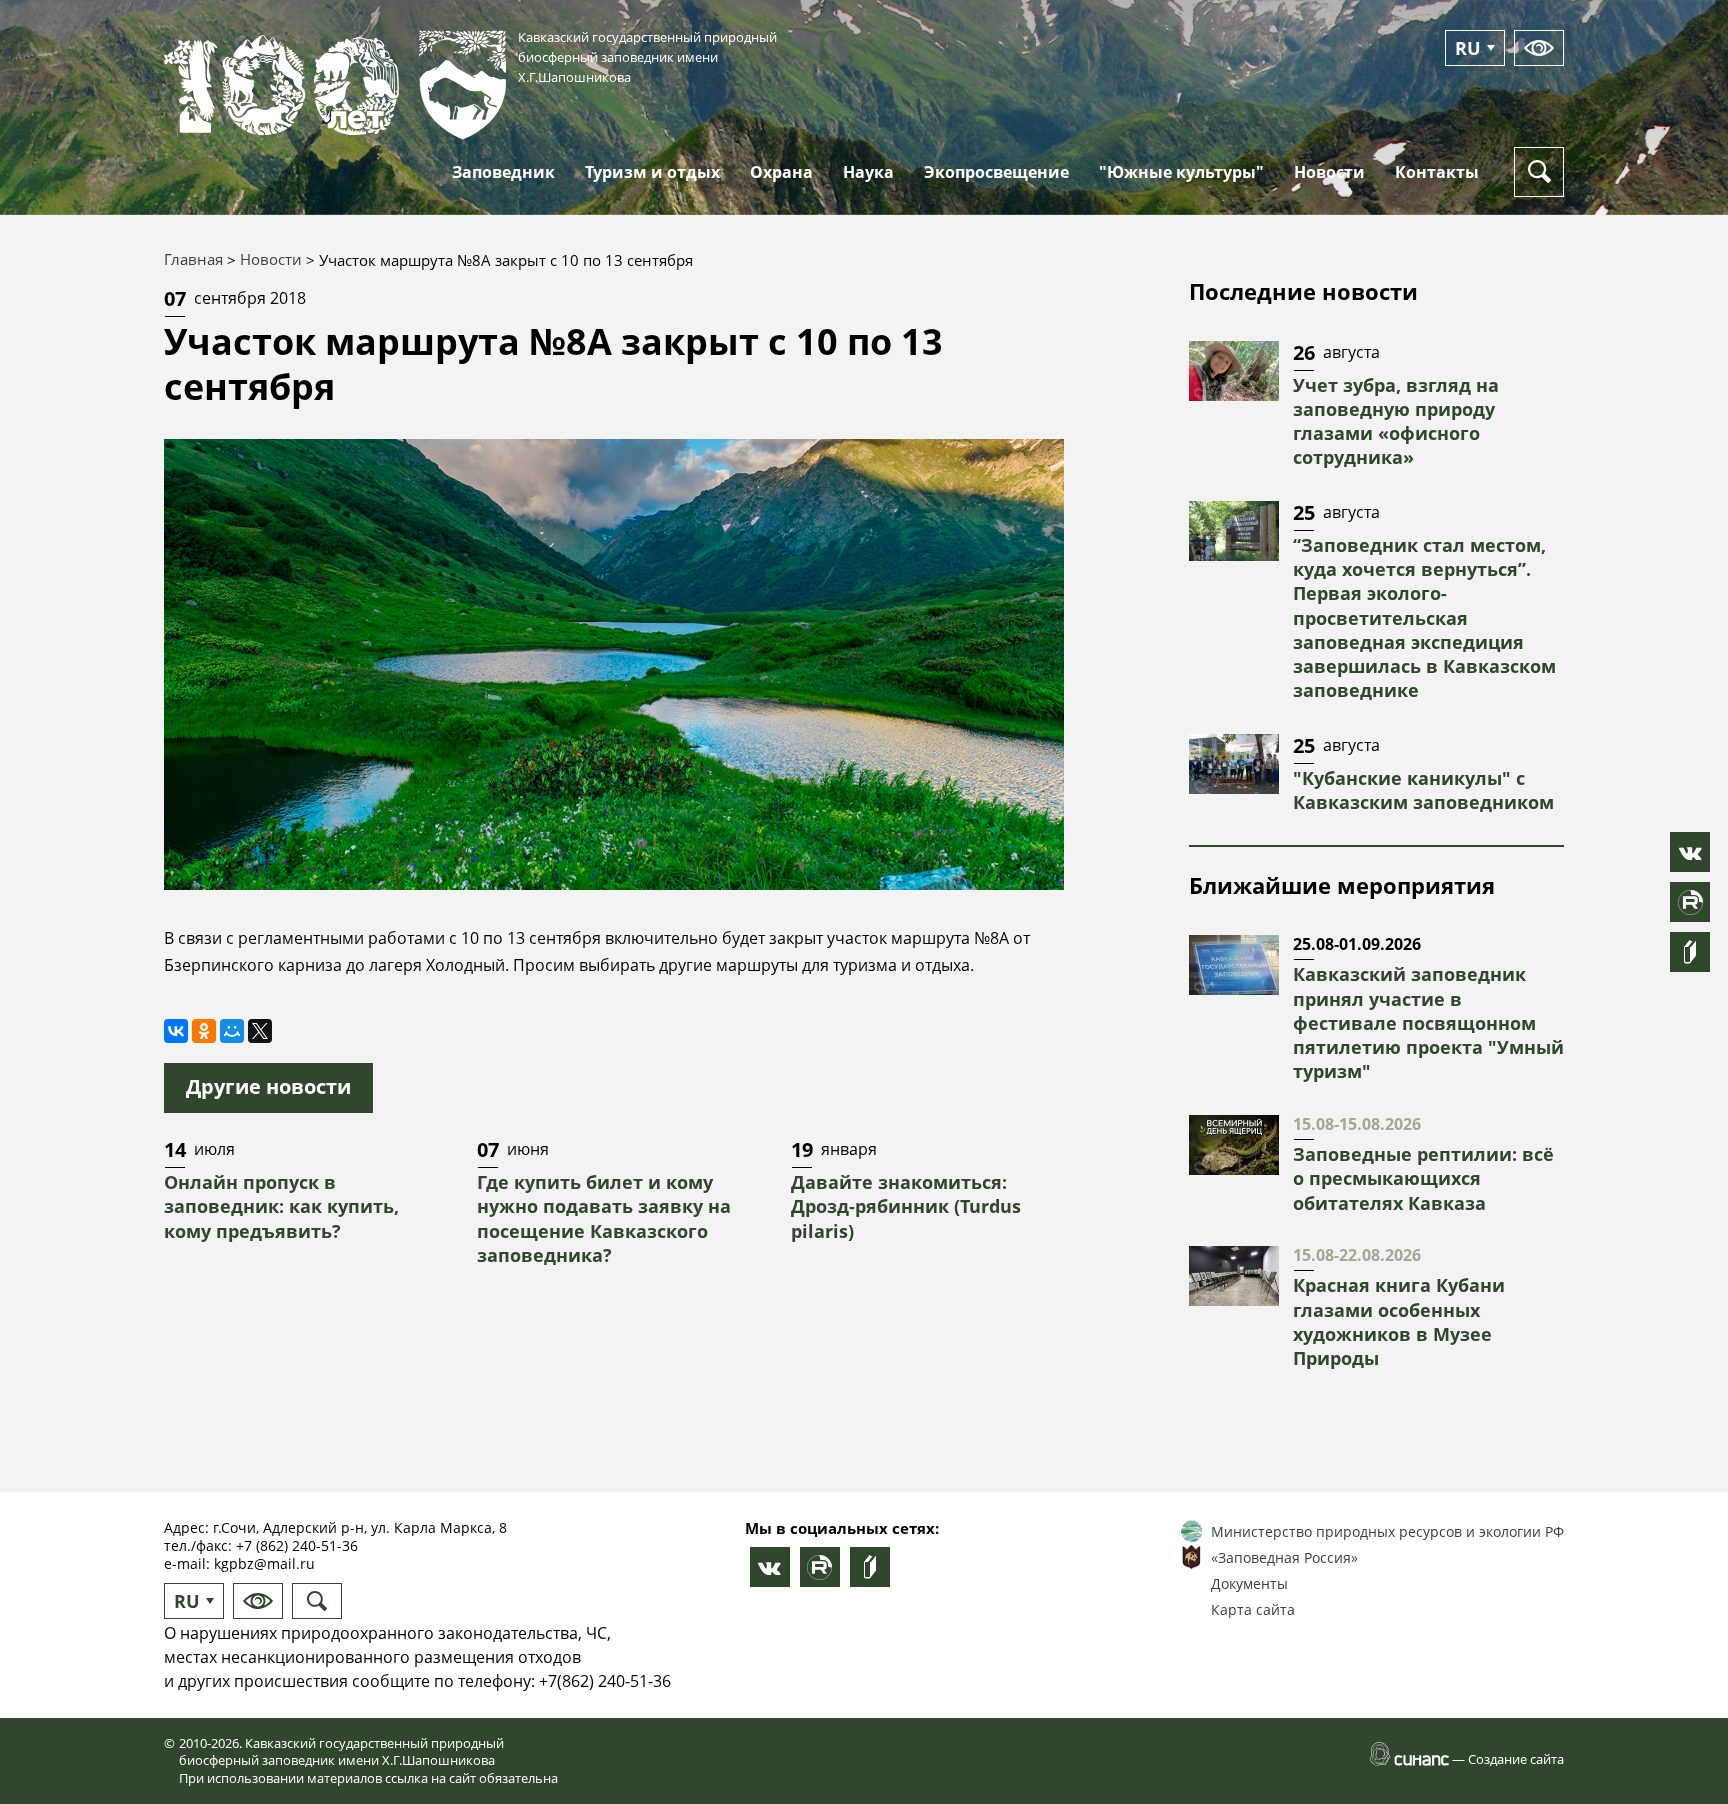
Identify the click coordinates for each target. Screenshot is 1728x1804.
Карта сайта (1253, 1609)
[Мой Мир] (232, 1031)
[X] (260, 1031)
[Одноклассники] (204, 1031)
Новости (271, 259)
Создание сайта (1516, 1759)
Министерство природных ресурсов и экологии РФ (1387, 1531)
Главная (193, 259)
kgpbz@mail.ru (264, 1563)
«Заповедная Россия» (1284, 1557)
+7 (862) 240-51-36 (297, 1545)
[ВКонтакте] (176, 1031)
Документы (1249, 1583)
